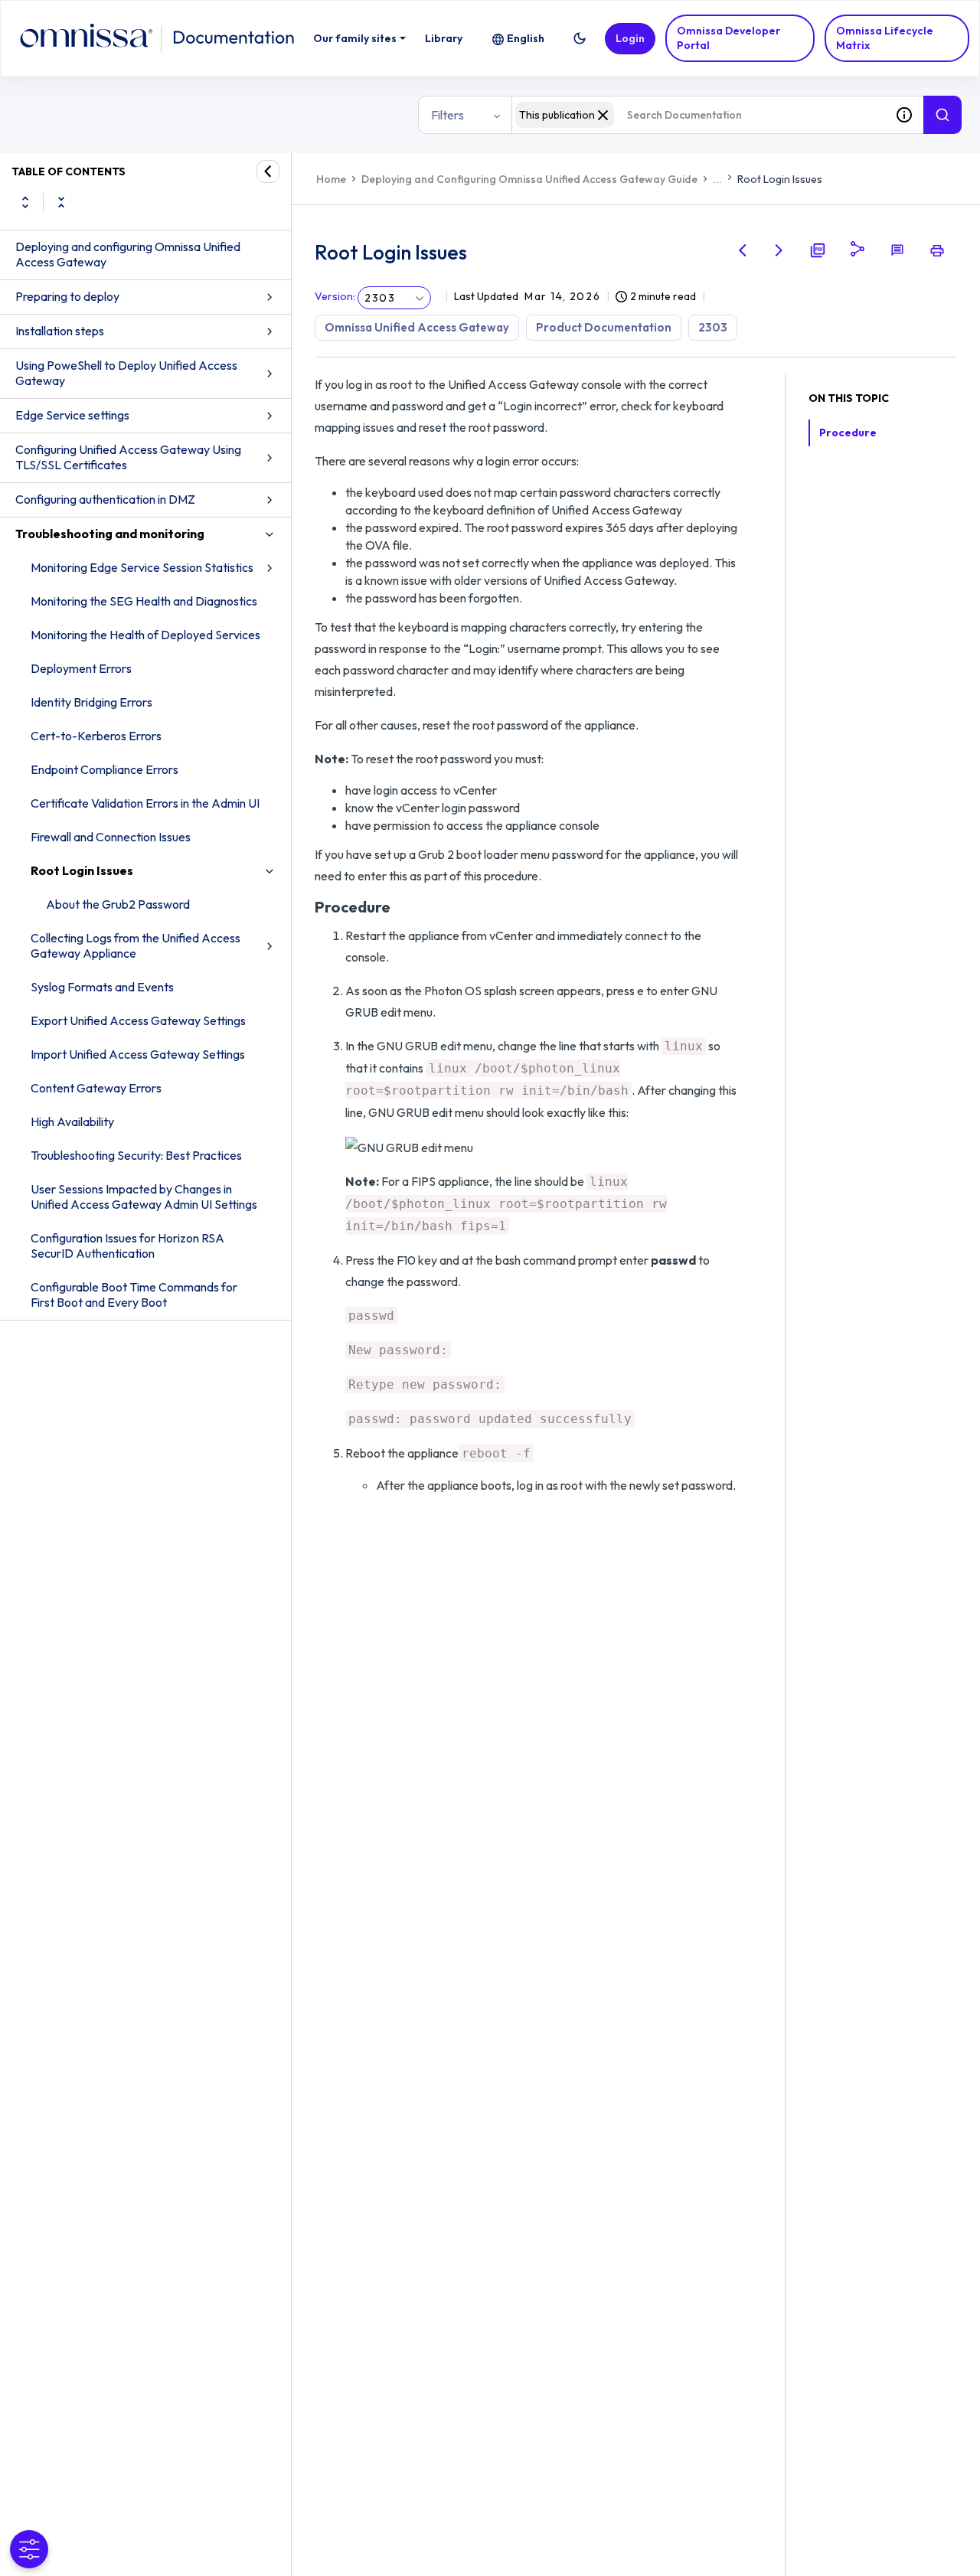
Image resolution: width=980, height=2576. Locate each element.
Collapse (61, 202)
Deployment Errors (81, 668)
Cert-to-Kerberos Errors (96, 736)
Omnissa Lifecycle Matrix (885, 38)
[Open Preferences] (29, 2549)
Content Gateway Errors (96, 1088)
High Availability (72, 1121)
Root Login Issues (82, 870)
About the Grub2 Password (118, 904)
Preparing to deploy (67, 296)
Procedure (848, 433)
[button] (580, 38)
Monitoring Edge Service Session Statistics (142, 567)
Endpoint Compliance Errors (105, 769)
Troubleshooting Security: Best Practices (136, 1155)
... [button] (717, 179)
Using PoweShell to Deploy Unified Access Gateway (126, 373)
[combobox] (698, 115)
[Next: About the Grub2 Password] (779, 250)
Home (331, 179)
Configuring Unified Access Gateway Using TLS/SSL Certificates (128, 457)
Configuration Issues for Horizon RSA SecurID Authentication (127, 1246)
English (526, 38)
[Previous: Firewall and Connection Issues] (743, 250)
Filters (448, 115)
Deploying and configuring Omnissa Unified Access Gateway (128, 254)
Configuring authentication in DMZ (105, 499)
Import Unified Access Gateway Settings (138, 1054)
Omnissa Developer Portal (728, 38)
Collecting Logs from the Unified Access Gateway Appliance (136, 945)
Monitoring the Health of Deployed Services (145, 635)
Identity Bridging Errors (91, 702)
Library (444, 38)
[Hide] (268, 171)
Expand (25, 202)
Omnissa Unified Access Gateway (417, 327)
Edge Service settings (72, 415)
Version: (335, 296)
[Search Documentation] (942, 115)
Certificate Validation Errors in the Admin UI (145, 803)
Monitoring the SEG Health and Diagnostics (144, 601)
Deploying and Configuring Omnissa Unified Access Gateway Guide (529, 179)
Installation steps (60, 331)
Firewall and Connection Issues (111, 837)
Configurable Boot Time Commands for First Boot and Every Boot (134, 1295)
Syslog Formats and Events (102, 987)
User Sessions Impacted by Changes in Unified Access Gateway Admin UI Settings (144, 1197)
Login (630, 38)
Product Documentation (604, 327)
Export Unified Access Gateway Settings (138, 1020)
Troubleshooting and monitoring (110, 534)
